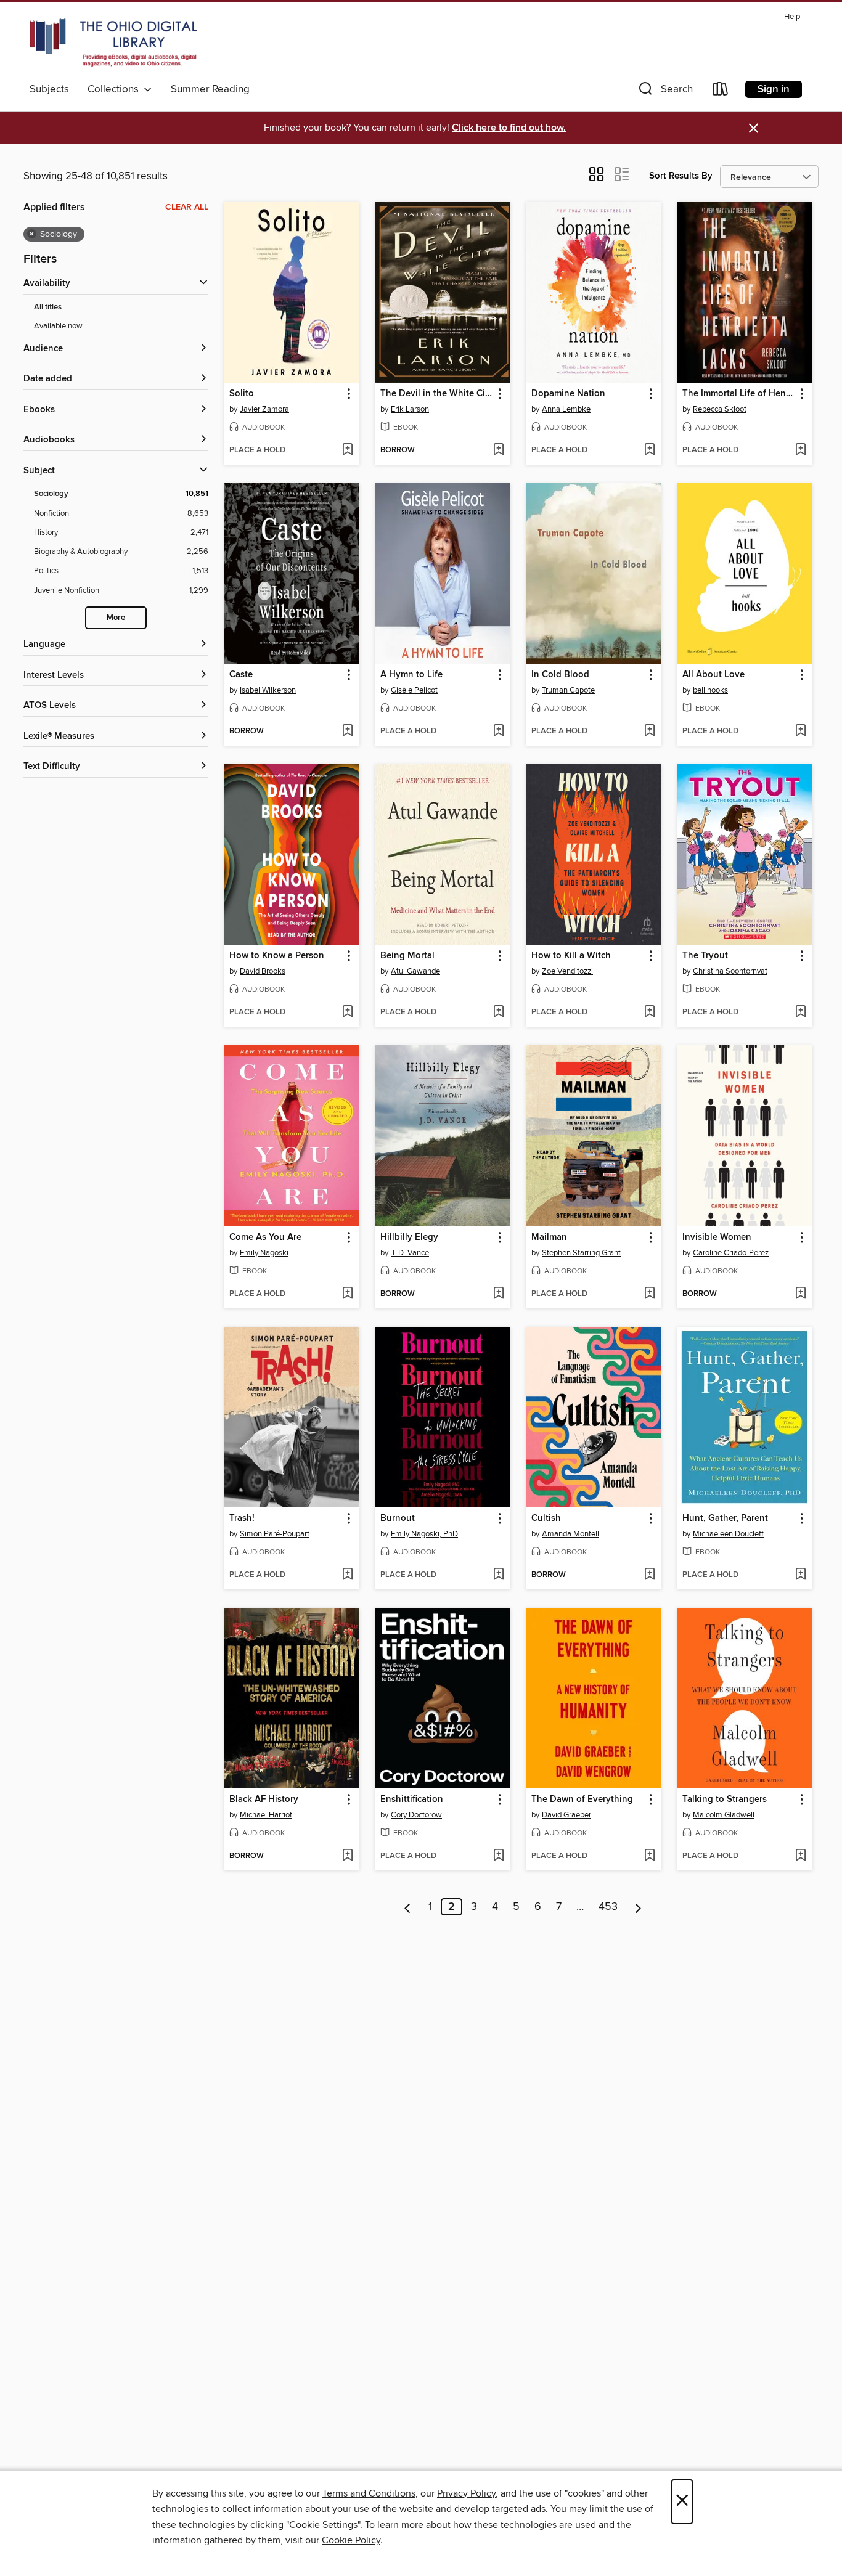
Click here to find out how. (509, 128)
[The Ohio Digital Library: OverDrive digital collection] (113, 43)
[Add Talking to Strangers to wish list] (800, 1856)
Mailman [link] (549, 1237)
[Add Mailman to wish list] (649, 1294)
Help (792, 17)
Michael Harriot (266, 1815)
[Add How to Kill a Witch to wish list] (649, 1013)
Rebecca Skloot (720, 409)
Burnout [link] (398, 1518)
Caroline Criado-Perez (731, 1253)
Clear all (187, 207)
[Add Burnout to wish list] (498, 1575)
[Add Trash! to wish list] (347, 1575)
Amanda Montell (570, 1534)
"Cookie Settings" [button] (323, 2525)
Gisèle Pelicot (414, 690)
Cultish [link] (546, 1518)
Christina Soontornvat (730, 971)
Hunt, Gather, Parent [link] (725, 1518)
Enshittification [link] (412, 1800)
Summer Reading (210, 89)
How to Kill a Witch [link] (571, 956)
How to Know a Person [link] (277, 956)
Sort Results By (681, 176)
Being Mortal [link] (407, 956)
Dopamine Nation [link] (568, 394)
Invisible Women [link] (717, 1237)
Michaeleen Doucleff (728, 1534)
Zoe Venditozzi (567, 971)
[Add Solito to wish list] (347, 450)
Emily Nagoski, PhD (424, 1534)
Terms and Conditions (369, 2493)
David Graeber (566, 1815)
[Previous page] (408, 1907)
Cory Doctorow (416, 1815)
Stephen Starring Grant (581, 1253)
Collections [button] (116, 89)
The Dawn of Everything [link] (582, 1800)
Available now (58, 326)
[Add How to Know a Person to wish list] (347, 1013)
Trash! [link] (242, 1518)
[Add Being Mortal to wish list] (498, 1013)
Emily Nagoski (264, 1253)
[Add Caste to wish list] (347, 732)
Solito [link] (242, 394)
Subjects (49, 89)
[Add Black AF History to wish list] (347, 1856)
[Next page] (638, 1907)
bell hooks (710, 690)
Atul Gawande (415, 971)
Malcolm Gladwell (724, 1815)
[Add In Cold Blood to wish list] (649, 732)
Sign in (774, 89)
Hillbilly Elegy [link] (409, 1237)
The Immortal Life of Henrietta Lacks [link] (739, 394)
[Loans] (721, 92)
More (116, 618)
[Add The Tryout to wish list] (800, 1013)
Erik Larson (410, 409)
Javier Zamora (264, 409)
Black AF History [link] (264, 1800)
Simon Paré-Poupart (275, 1534)
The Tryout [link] (705, 956)
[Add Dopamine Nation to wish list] (649, 450)
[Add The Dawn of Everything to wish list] (649, 1856)
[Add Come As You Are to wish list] (347, 1294)
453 (608, 1907)
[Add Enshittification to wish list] (498, 1856)
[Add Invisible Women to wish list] (800, 1294)
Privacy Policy (466, 2493)
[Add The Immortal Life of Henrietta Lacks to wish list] (800, 450)
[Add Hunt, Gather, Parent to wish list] (800, 1575)
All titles (48, 307)
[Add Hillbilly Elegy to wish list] (498, 1294)
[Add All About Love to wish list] (800, 732)
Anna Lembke (566, 409)
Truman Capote (568, 690)
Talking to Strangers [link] (725, 1800)
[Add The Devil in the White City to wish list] (498, 450)
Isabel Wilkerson (268, 690)
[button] (664, 92)
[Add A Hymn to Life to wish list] (498, 732)
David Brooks (263, 971)
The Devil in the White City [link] (437, 394)
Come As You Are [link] (265, 1237)
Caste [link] (241, 675)
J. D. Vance (410, 1253)
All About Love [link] (713, 675)
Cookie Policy (351, 2540)
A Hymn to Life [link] (411, 675)
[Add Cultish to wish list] (649, 1575)
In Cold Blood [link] (560, 675)
